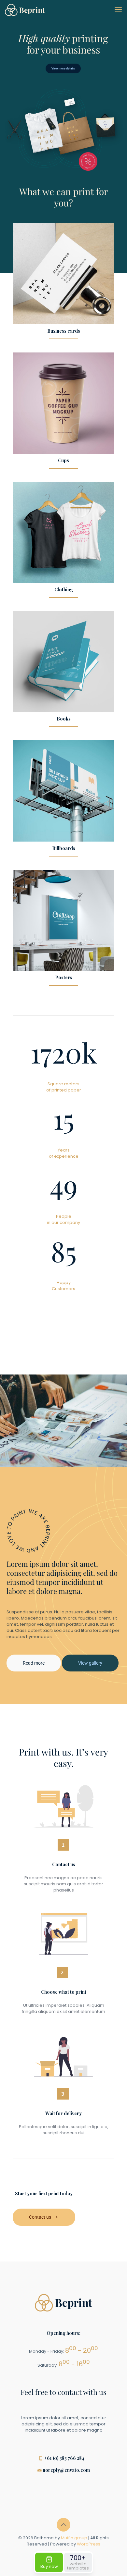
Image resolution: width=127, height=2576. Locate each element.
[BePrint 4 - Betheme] (25, 10)
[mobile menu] (118, 10)
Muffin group (74, 2538)
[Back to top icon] (63, 2525)
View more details (63, 68)
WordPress (89, 2544)
